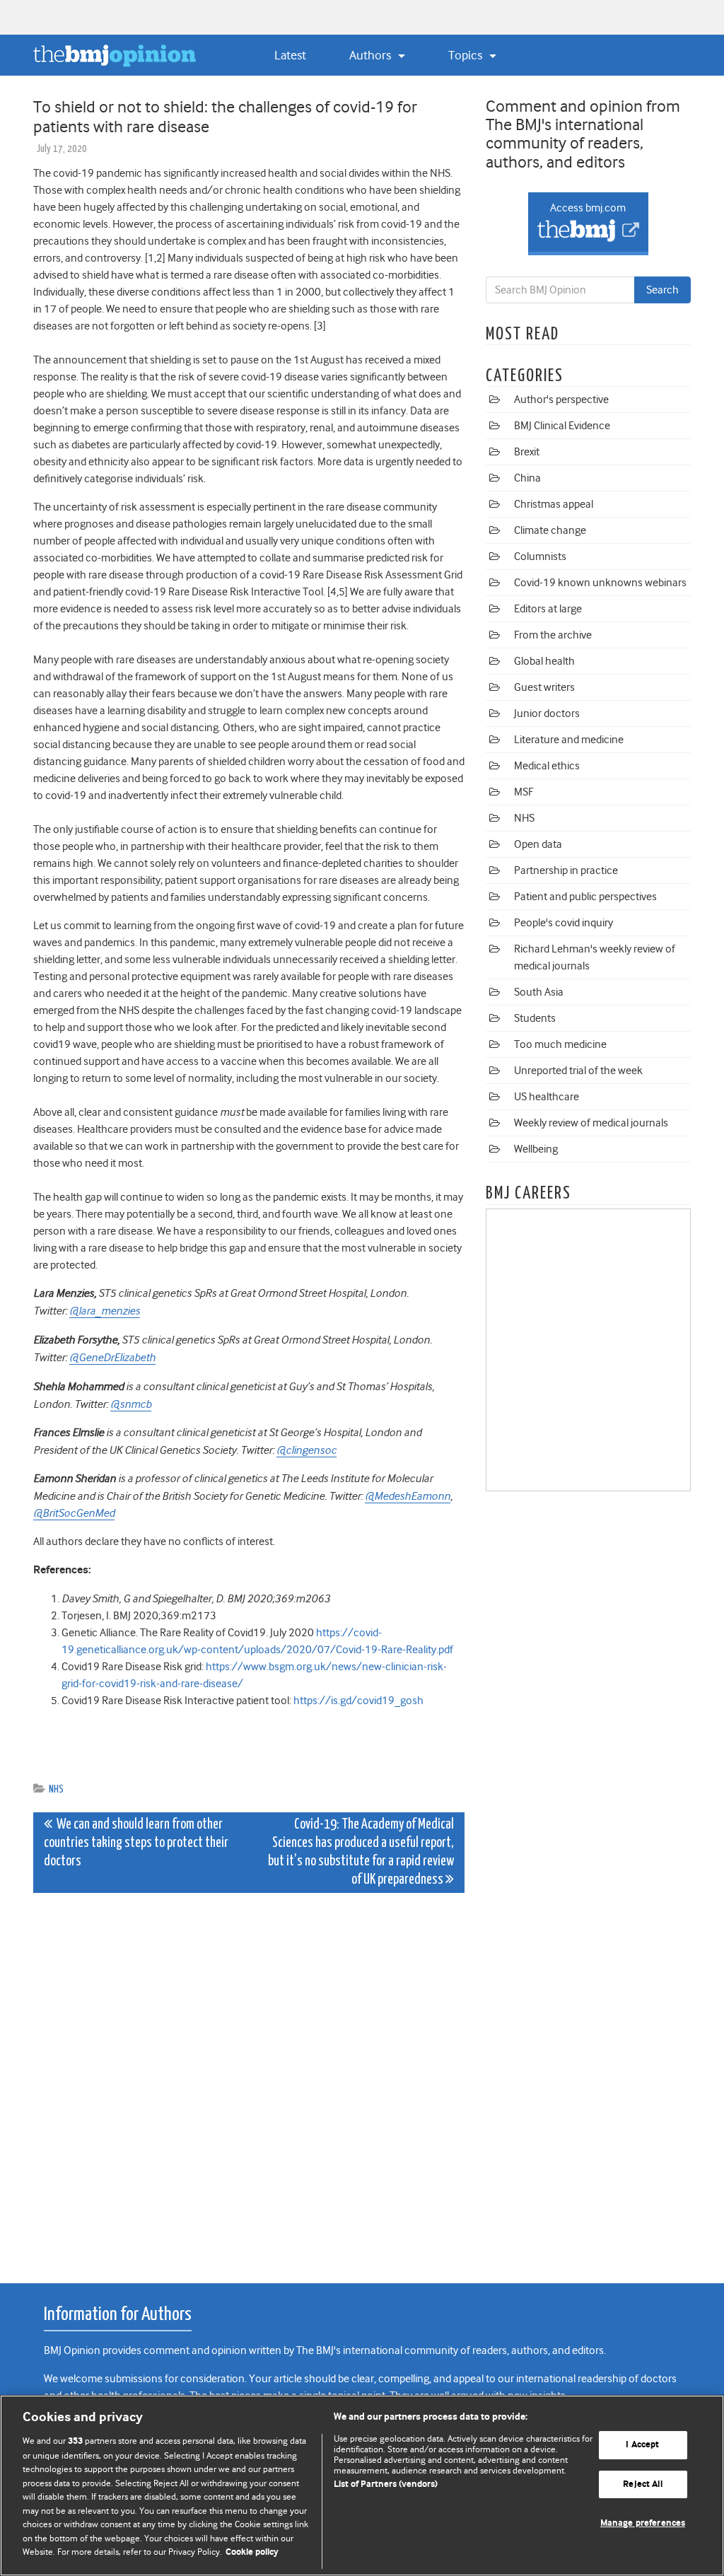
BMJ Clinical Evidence (562, 426)
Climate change (550, 530)
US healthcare (547, 1097)
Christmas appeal (554, 504)
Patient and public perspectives (585, 897)
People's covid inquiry (564, 923)
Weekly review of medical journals (591, 1123)
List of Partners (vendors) (386, 2484)
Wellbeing (536, 1149)
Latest (290, 55)
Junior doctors (547, 713)
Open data (538, 844)
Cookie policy (252, 2552)
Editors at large (548, 609)
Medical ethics (547, 766)
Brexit (527, 452)
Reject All (642, 2484)
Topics (467, 55)
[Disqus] (249, 2080)
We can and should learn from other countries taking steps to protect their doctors (136, 1843)
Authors (372, 55)
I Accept (642, 2445)
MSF (524, 792)
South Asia (539, 992)
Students (535, 1018)
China (527, 478)
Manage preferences (643, 2524)
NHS (56, 1789)
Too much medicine (560, 1044)
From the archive (553, 635)
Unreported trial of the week (578, 1071)
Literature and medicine (569, 740)
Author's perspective (561, 400)
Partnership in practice (566, 870)
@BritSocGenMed (74, 1513)
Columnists (540, 556)
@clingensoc (306, 1450)
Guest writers (544, 687)
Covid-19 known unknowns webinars (600, 583)
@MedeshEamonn (408, 1496)
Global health (544, 661)
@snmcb (131, 1404)
